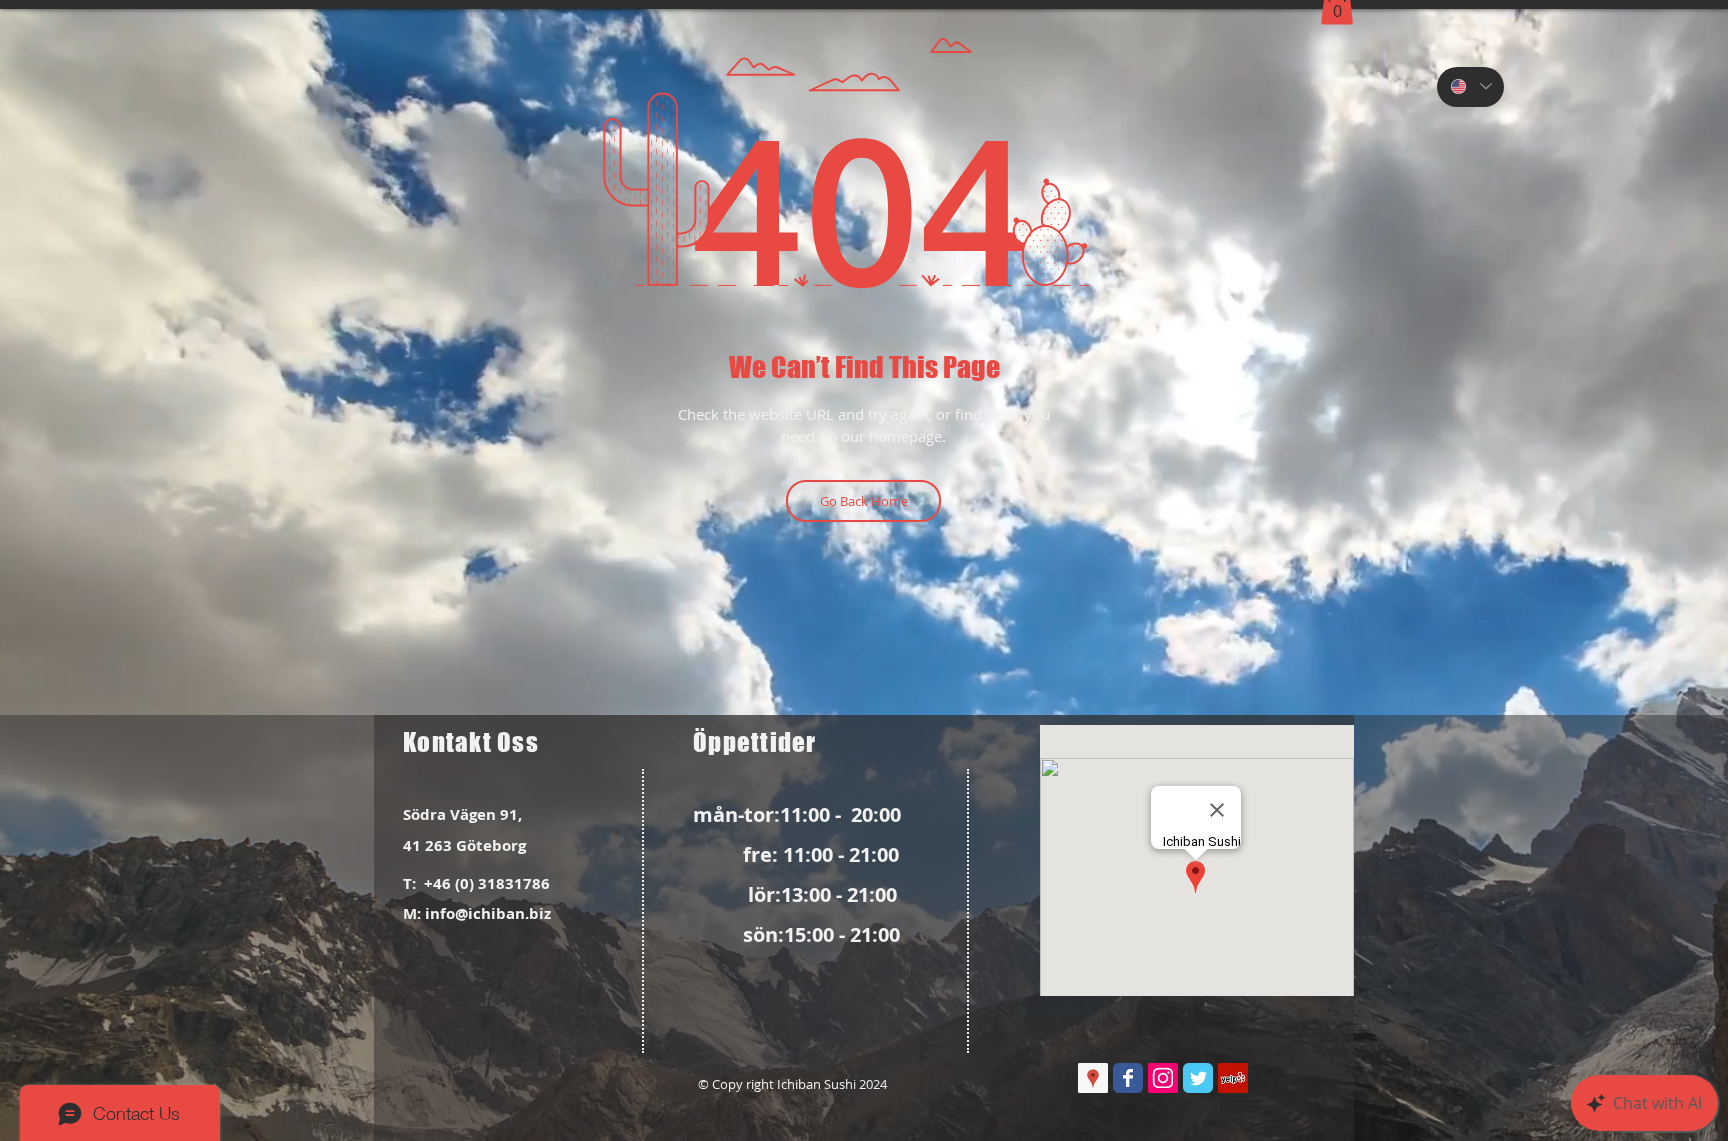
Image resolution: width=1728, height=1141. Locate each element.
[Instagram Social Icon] (1163, 1078)
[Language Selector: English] (1470, 87)
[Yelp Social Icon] (1233, 1078)
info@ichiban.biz (488, 913)
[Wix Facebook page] (1128, 1078)
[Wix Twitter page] (1198, 1078)
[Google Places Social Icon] (1093, 1078)
